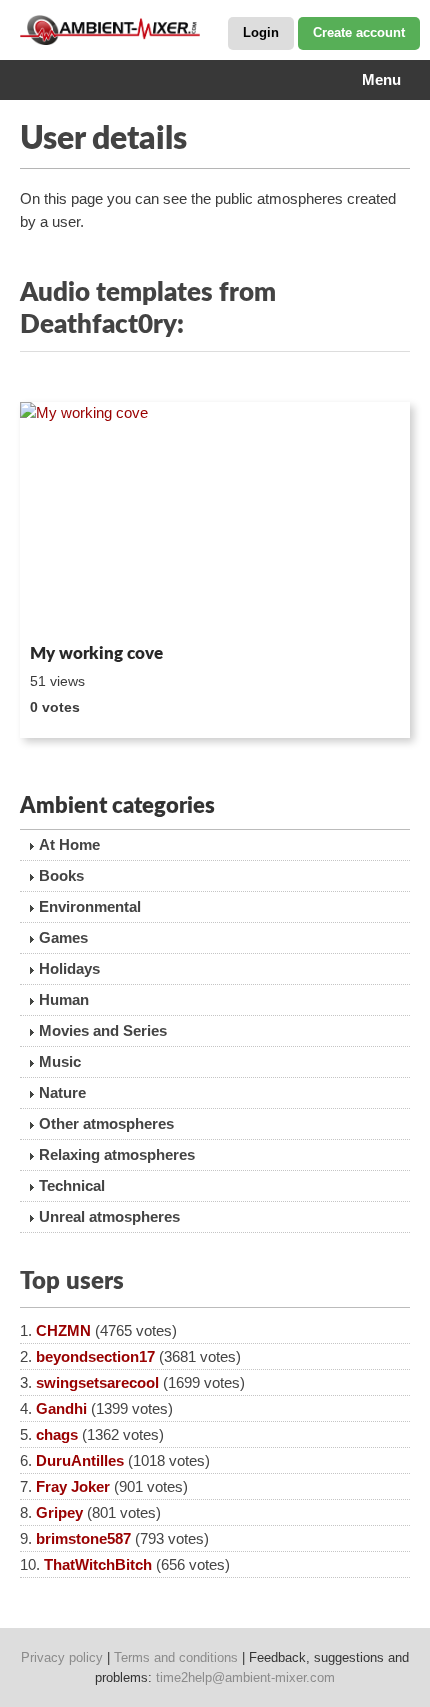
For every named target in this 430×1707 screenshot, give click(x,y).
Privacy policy (62, 1657)
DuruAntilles (80, 1460)
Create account (359, 32)
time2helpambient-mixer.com (245, 1677)
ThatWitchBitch (98, 1564)
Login (261, 32)
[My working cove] (215, 519)
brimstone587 (83, 1538)
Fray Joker (73, 1486)
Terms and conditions (176, 1657)
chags (57, 1434)
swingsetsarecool (97, 1382)
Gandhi (61, 1408)
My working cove (96, 653)
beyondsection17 (95, 1356)
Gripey (59, 1512)
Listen (68, 609)
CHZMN (63, 1330)
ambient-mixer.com (120, 30)
